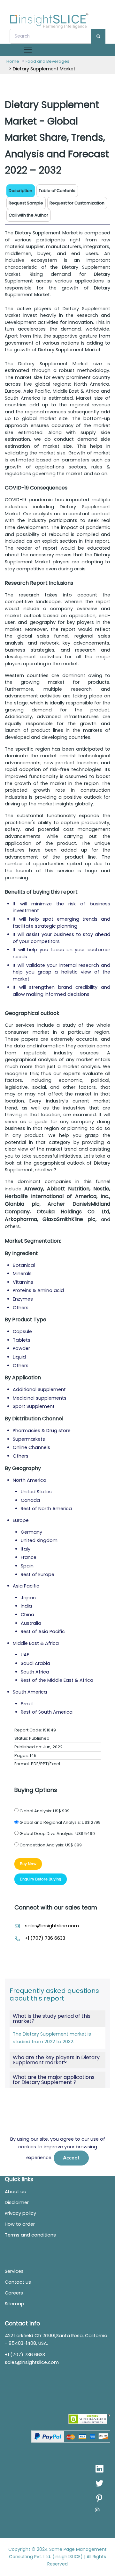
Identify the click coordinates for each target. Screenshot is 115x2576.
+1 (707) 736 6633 (45, 1938)
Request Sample (26, 203)
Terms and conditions (30, 2235)
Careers (14, 2293)
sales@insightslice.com (52, 1926)
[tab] (57, 191)
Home (13, 61)
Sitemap (15, 2304)
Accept (71, 2158)
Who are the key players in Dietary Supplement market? (56, 2060)
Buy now (28, 1864)
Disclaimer (17, 2202)
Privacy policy (20, 2213)
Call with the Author (28, 215)
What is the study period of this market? (52, 2019)
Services (14, 2271)
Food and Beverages (47, 61)
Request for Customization (77, 203)
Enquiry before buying (41, 1879)
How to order (20, 2224)
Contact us (18, 2282)
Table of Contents (57, 191)
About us (15, 2192)
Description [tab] (20, 191)
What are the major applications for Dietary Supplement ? (54, 2080)
